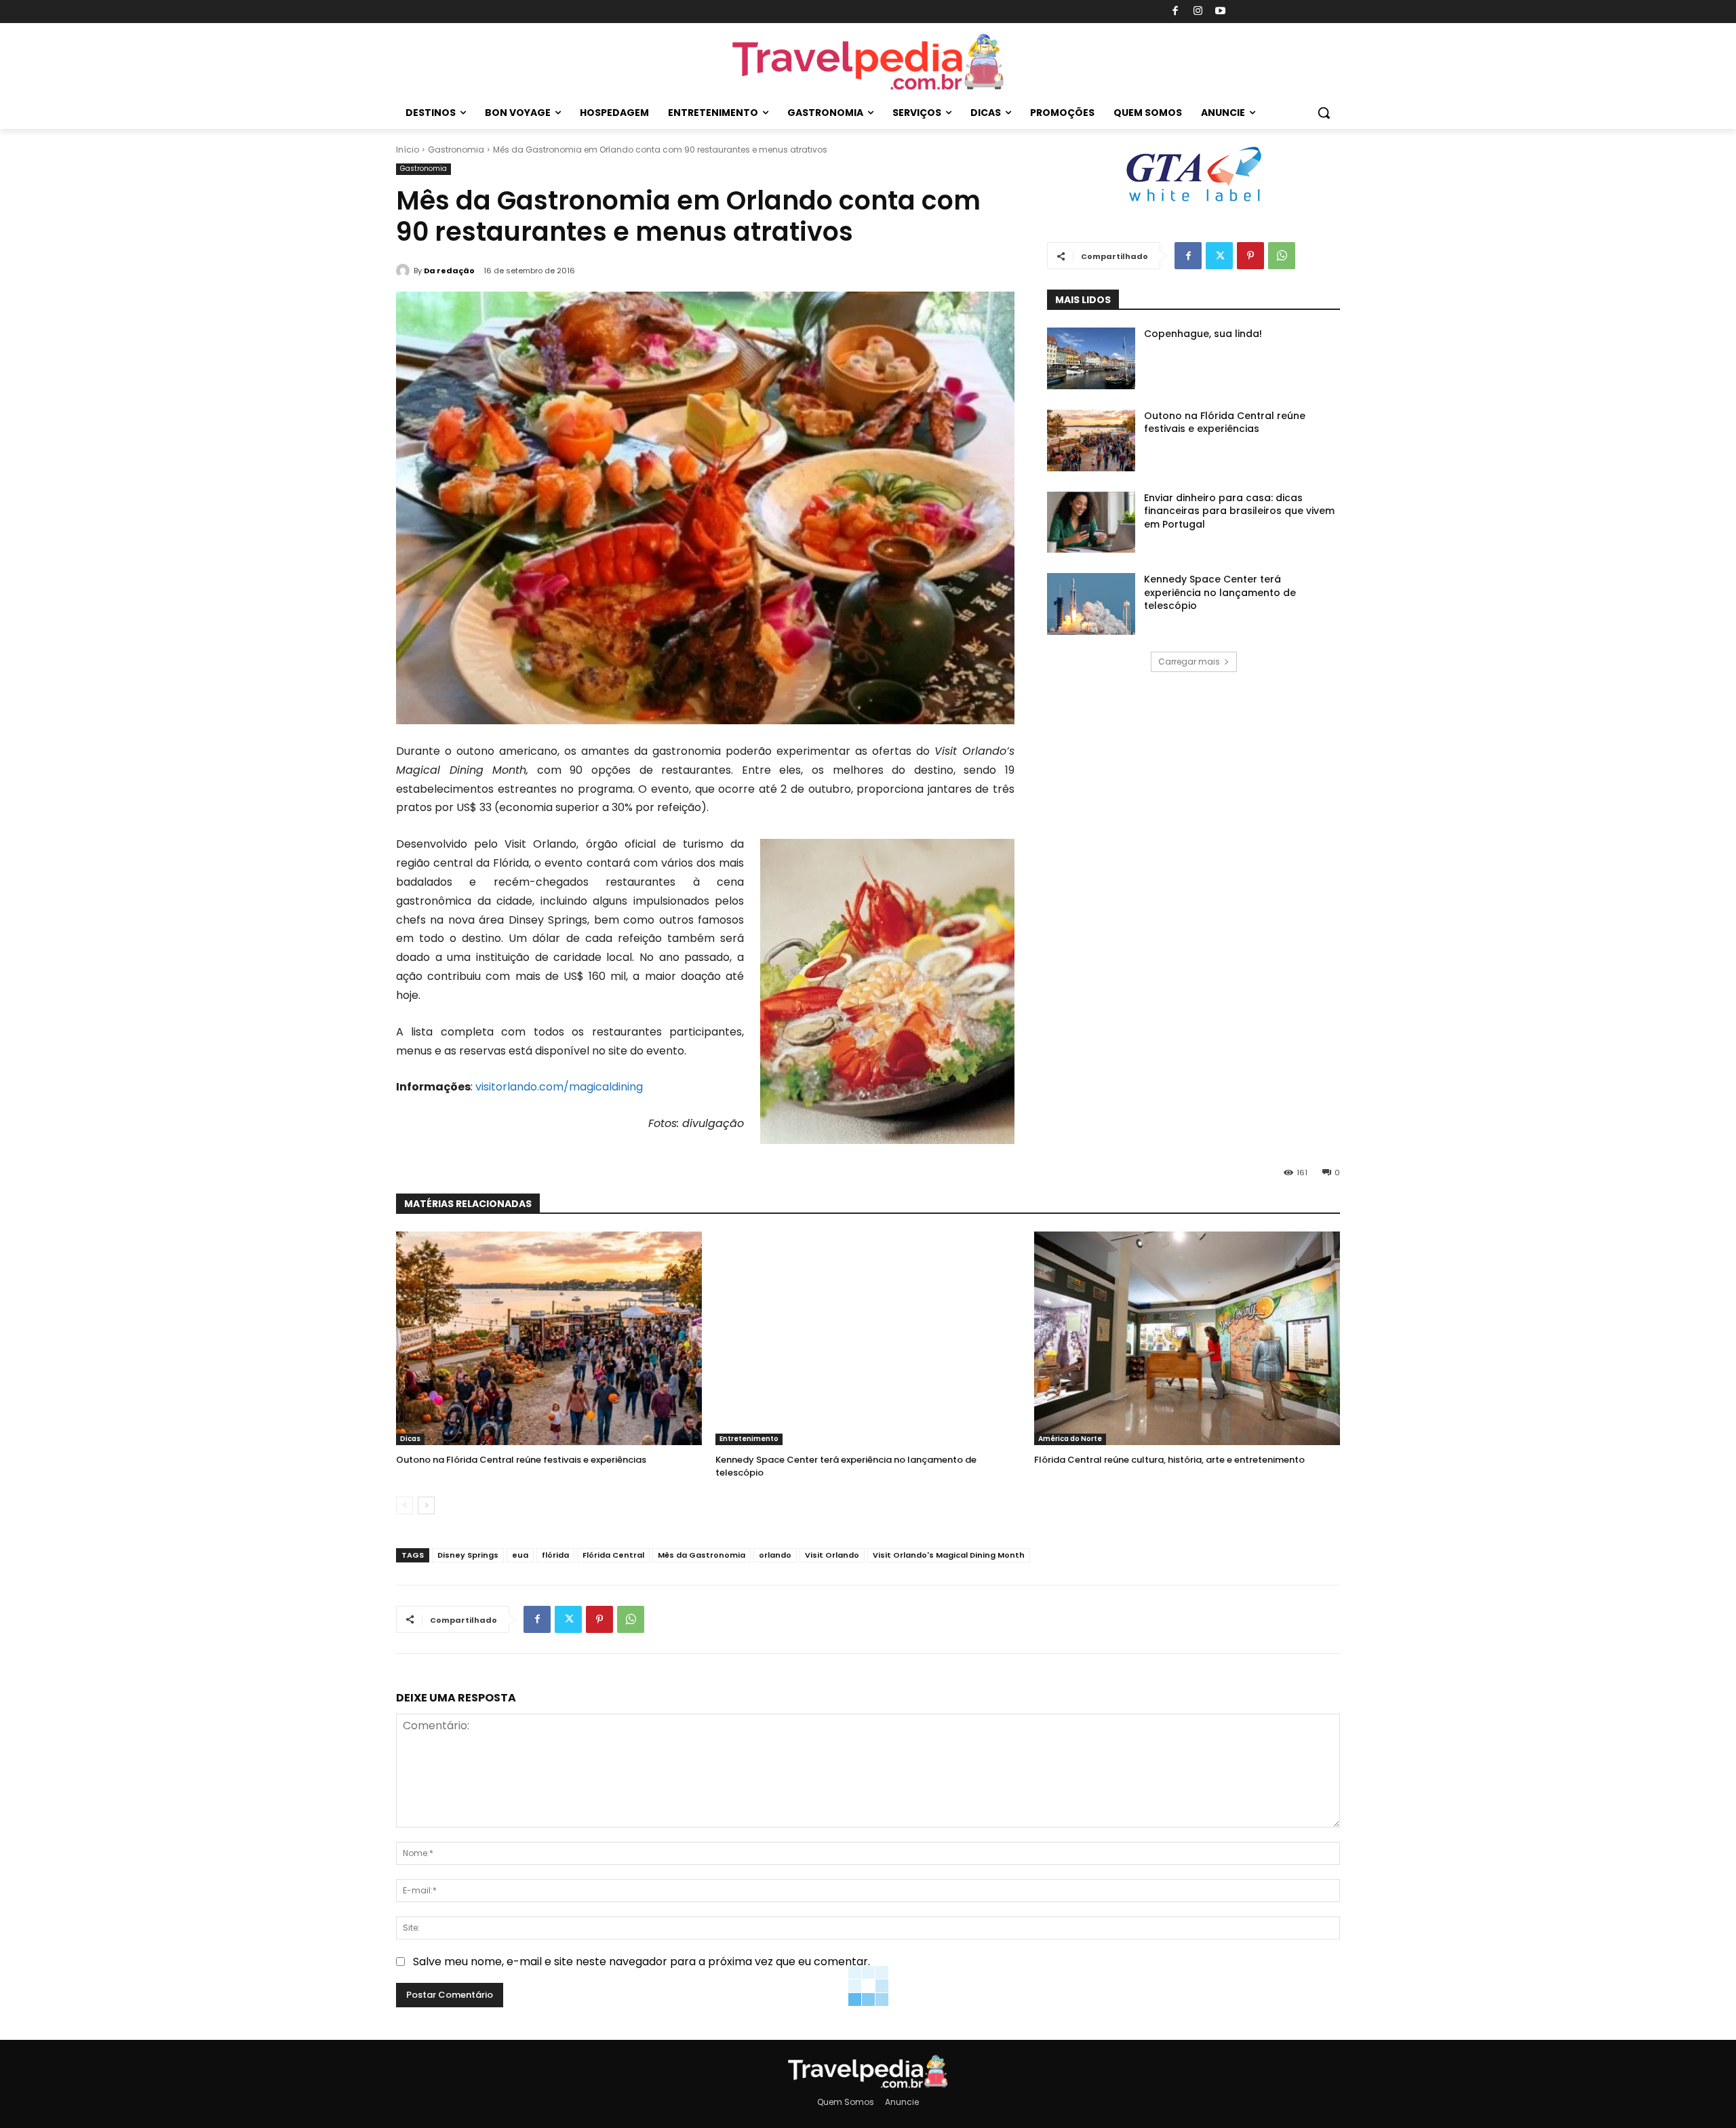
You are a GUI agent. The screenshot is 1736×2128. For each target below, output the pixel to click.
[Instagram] (1198, 12)
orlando (775, 1555)
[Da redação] (405, 271)
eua (520, 1555)
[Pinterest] (1250, 256)
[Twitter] (1219, 256)
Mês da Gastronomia (702, 1555)
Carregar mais (1189, 662)
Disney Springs (468, 1555)
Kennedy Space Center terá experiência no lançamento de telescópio (1220, 592)
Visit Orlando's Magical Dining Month (949, 1555)
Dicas (410, 1439)
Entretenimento (749, 1439)
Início (408, 150)
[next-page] (426, 1505)
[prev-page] (405, 1505)
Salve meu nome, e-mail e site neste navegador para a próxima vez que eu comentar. (642, 1962)
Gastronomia (456, 150)
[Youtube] (1221, 12)
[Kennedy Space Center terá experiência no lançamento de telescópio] (1091, 604)
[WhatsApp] (1282, 256)
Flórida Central (613, 1555)
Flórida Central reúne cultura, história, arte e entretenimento (1169, 1460)
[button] (1324, 113)
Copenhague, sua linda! (1203, 334)
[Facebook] (1176, 12)
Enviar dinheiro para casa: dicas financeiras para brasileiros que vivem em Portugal (1239, 511)
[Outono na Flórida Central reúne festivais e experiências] (1091, 440)
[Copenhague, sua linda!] (1091, 358)
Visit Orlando (832, 1555)
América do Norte (1070, 1439)
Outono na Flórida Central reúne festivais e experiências (1225, 422)
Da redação (449, 271)
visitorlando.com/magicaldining (559, 1087)
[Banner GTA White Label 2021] (1193, 202)
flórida (555, 1555)
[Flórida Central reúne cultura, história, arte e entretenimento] (1187, 1338)
